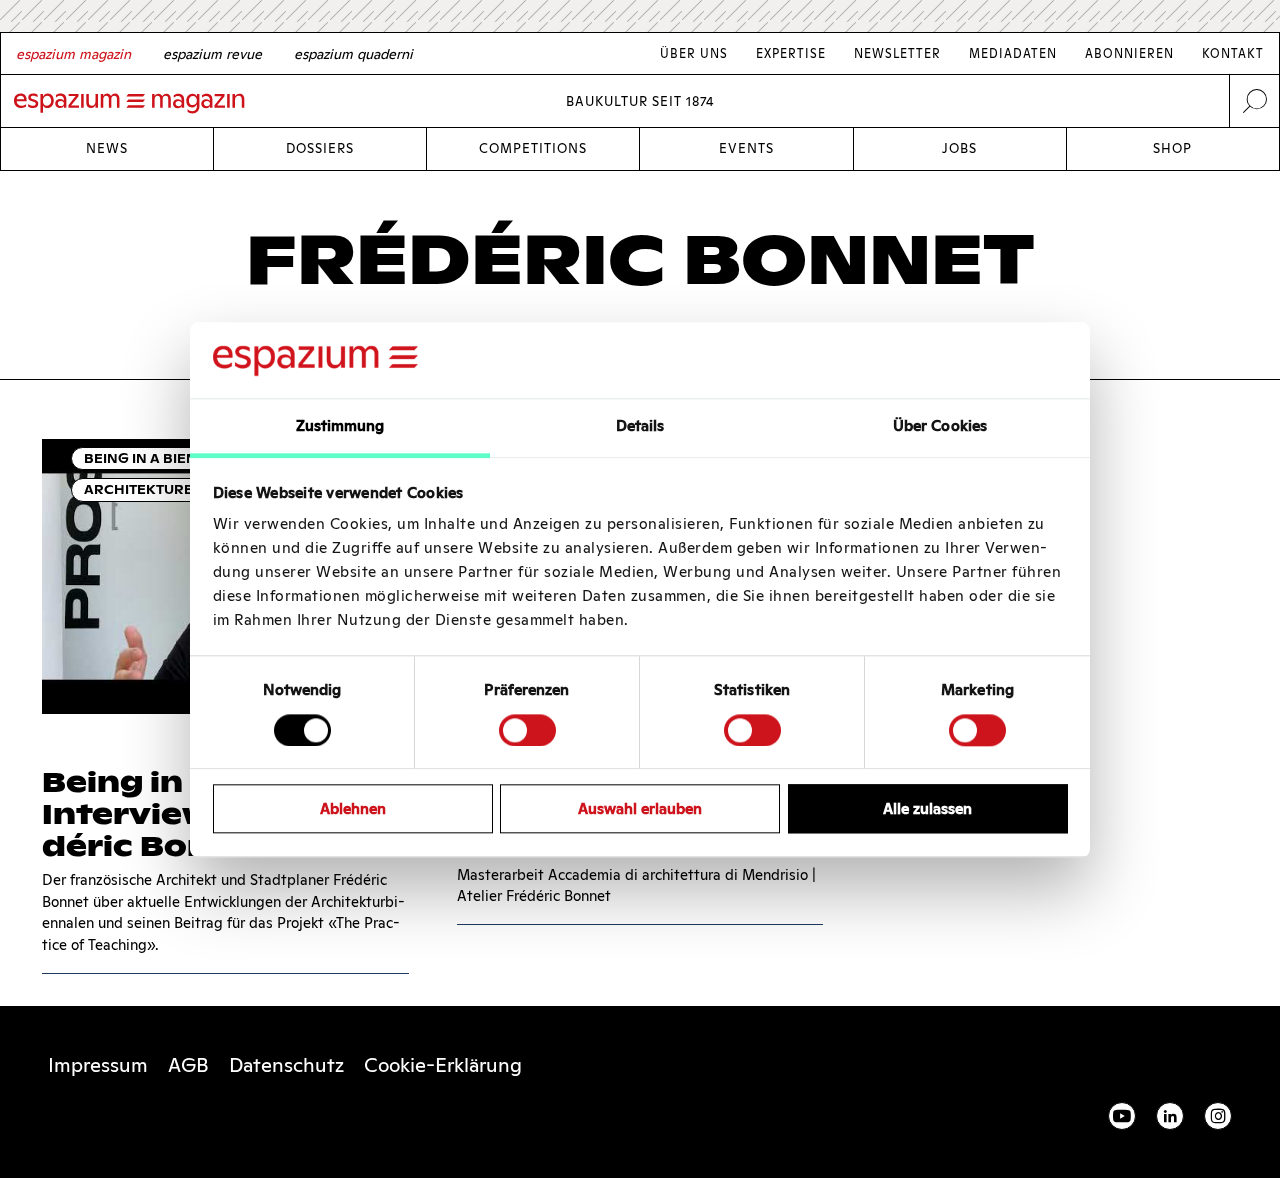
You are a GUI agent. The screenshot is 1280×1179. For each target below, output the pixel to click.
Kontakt (1233, 53)
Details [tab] (640, 426)
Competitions (533, 148)
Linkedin (1170, 1116)
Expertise (791, 53)
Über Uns (694, 53)
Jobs (959, 148)
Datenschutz (286, 1065)
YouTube (1122, 1116)
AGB (188, 1065)
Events (746, 148)
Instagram (1218, 1116)
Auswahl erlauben (640, 808)
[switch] (527, 730)
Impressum (98, 1065)
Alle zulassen (927, 808)
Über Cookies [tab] (940, 426)
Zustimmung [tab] (340, 426)
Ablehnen (353, 808)
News (107, 148)
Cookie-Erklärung (443, 1065)
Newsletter (897, 53)
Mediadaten (1013, 53)
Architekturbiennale (170, 489)
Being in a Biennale (159, 458)
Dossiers (320, 148)
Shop (1172, 148)
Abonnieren (1129, 53)
